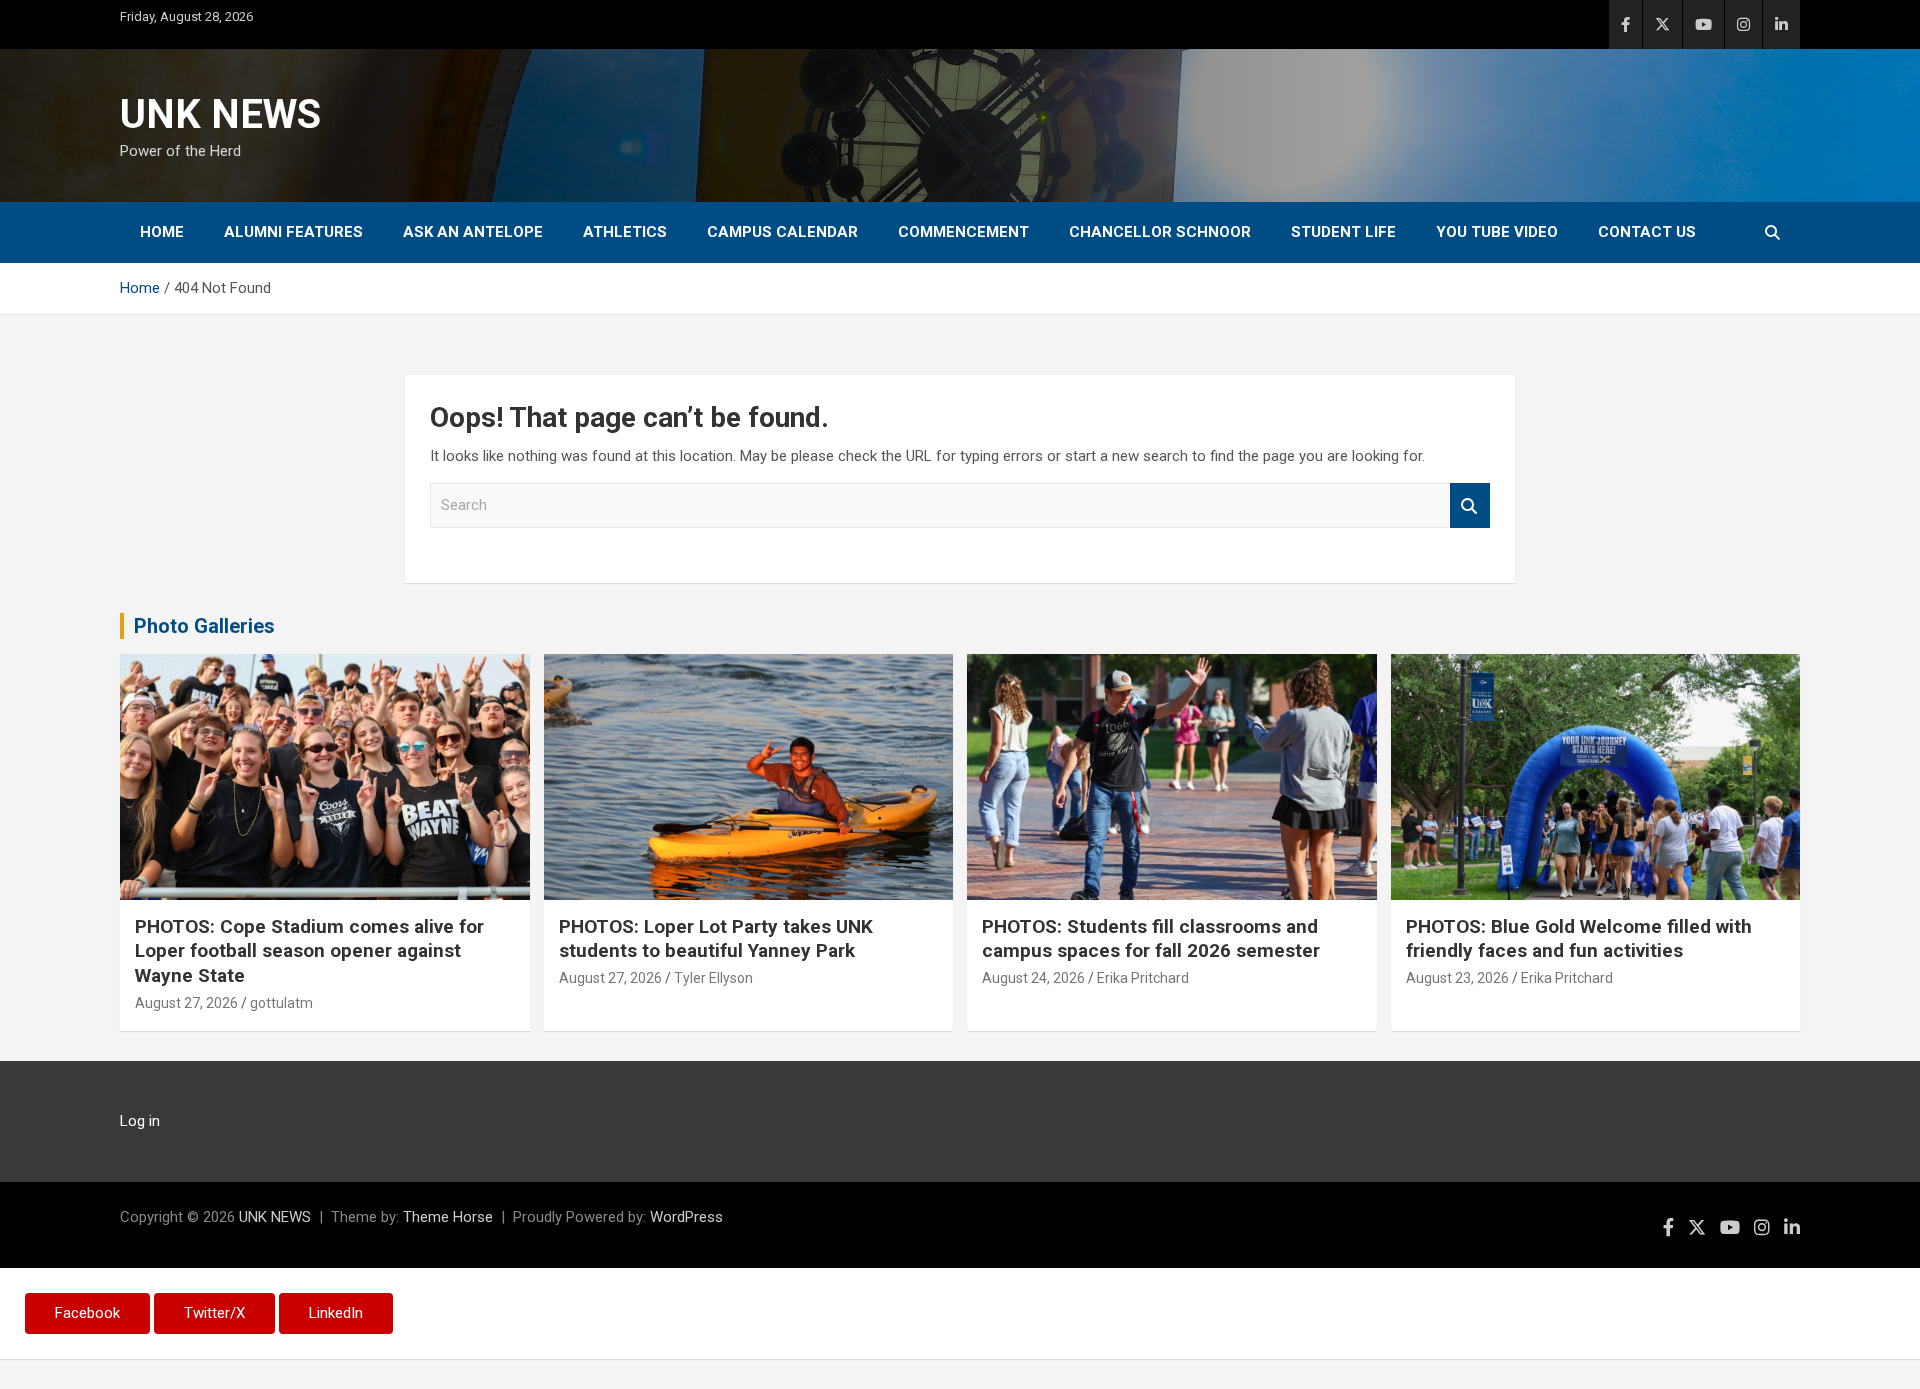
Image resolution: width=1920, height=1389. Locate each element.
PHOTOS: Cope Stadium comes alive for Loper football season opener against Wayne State (309, 951)
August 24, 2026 (1033, 978)
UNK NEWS (220, 114)
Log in (140, 1121)
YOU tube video (1497, 232)
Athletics (625, 232)
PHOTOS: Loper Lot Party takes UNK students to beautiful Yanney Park (716, 939)
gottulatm (281, 1003)
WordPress (686, 1217)
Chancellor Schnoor (1160, 232)
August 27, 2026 (186, 1003)
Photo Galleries (204, 626)
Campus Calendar (782, 232)
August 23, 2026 (1457, 978)
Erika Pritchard (1143, 978)
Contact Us (1647, 232)
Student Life (1343, 232)
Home (162, 232)
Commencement (963, 232)
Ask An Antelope (473, 232)
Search (1470, 505)
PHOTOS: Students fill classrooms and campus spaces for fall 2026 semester (1151, 939)
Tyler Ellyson (713, 978)
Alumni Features (293, 232)
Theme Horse (448, 1217)
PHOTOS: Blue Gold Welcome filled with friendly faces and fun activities (1579, 939)
